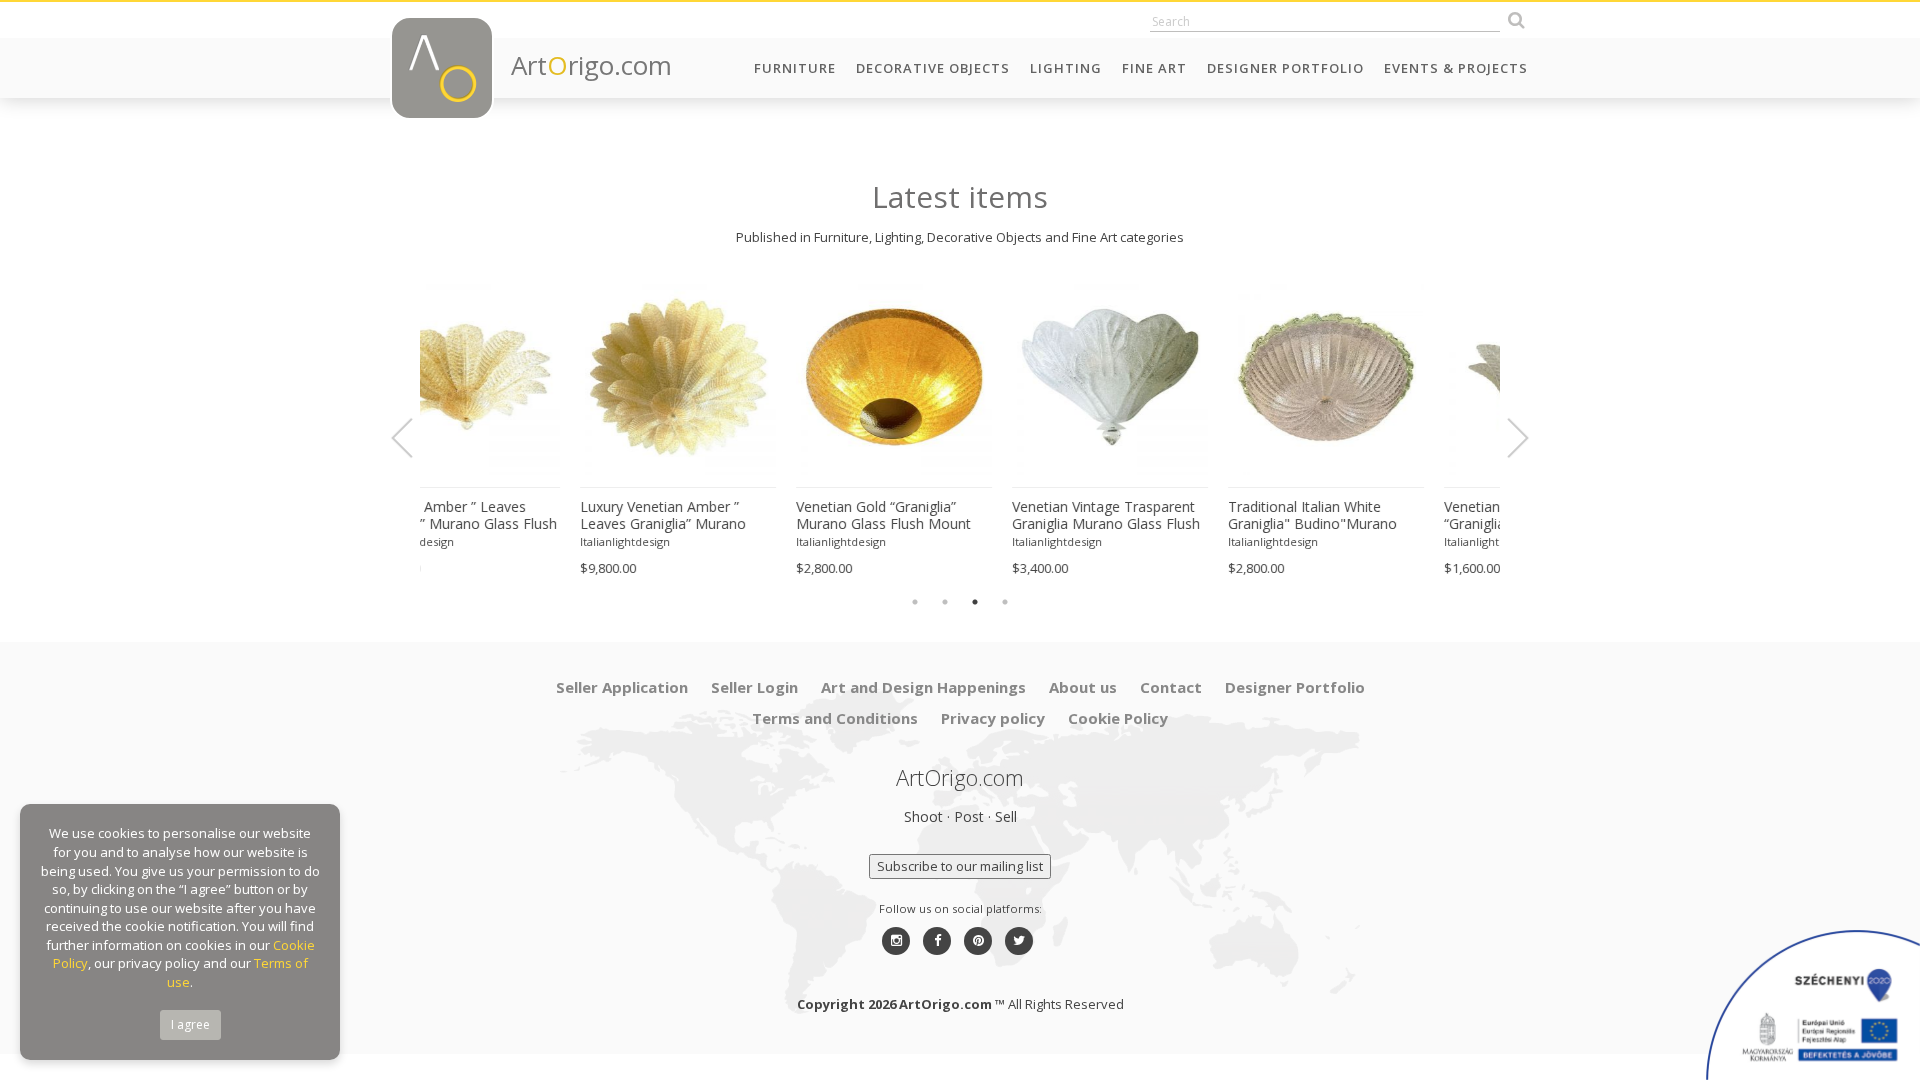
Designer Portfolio (1285, 68)
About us (1083, 687)
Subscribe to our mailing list (960, 866)
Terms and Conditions (835, 718)
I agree (190, 1024)
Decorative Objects (933, 68)
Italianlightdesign (475, 541)
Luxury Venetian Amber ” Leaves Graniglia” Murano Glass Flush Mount (513, 516)
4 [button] (1005, 602)
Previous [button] (414, 438)
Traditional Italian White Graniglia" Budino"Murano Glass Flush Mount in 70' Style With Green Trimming (1174, 516)
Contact (1171, 687)
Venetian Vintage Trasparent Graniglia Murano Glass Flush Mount (956, 516)
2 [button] (945, 602)
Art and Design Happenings (923, 687)
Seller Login (754, 687)
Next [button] (1506, 438)
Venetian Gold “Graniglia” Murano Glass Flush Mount (733, 515)
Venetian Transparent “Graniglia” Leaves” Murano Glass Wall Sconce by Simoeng (1382, 516)
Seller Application (622, 687)
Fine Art (1154, 68)
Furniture (795, 68)
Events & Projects (1456, 68)
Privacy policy (993, 718)
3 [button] (975, 602)
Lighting (1066, 68)
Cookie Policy (1118, 718)
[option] (528, 427)
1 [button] (915, 602)
